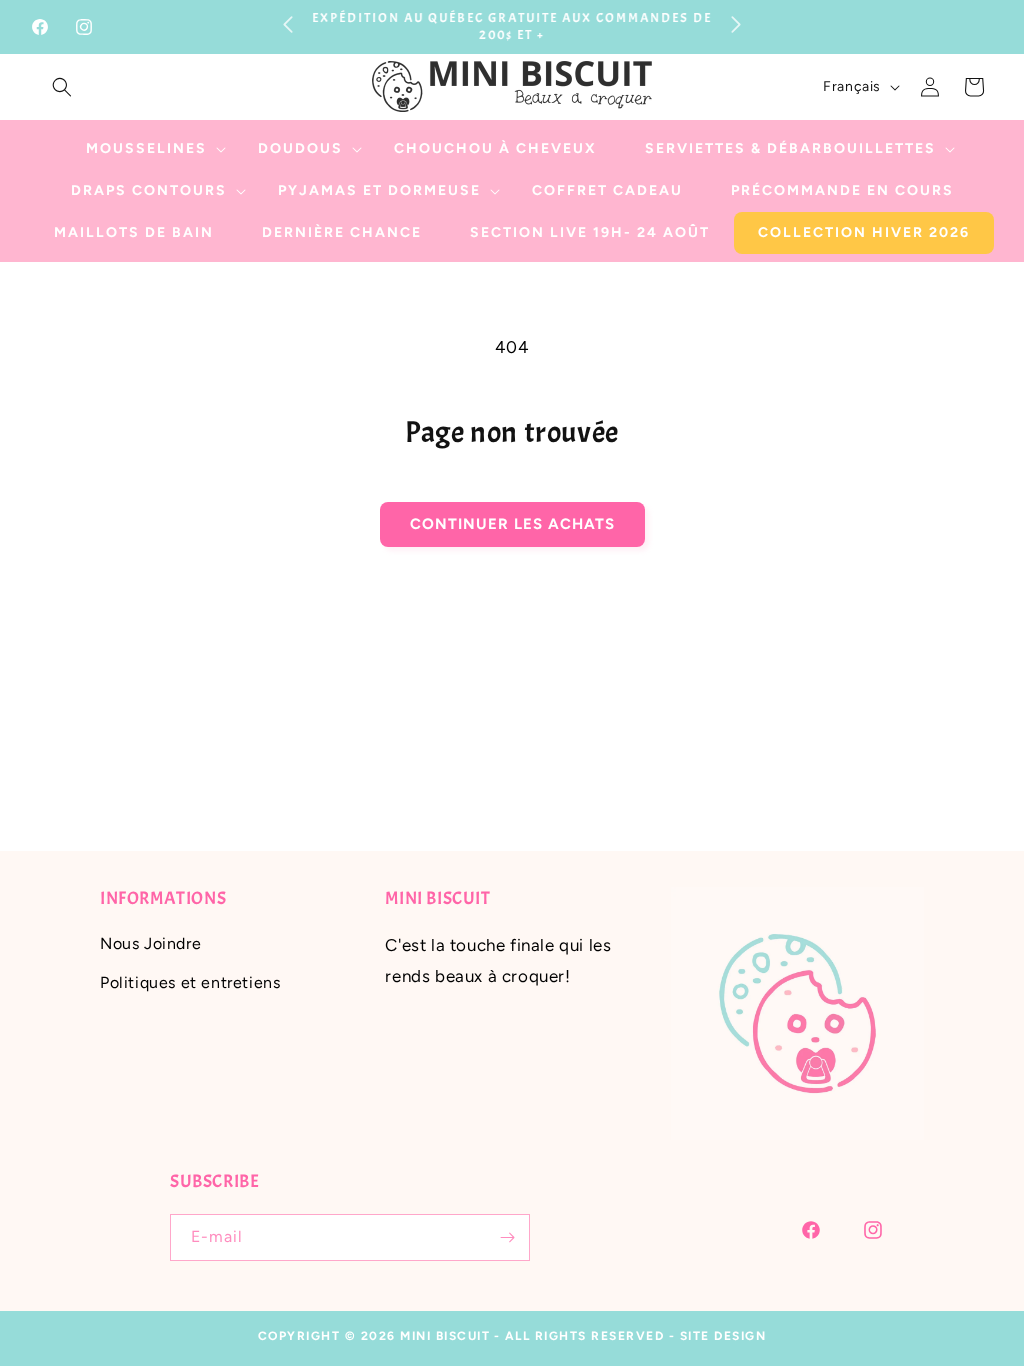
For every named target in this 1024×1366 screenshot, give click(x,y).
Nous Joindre (150, 943)
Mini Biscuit (445, 1336)
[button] (62, 87)
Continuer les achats (512, 524)
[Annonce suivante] (736, 24)
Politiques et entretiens (190, 982)
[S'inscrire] (507, 1237)
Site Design (723, 1336)
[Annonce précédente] (288, 24)
